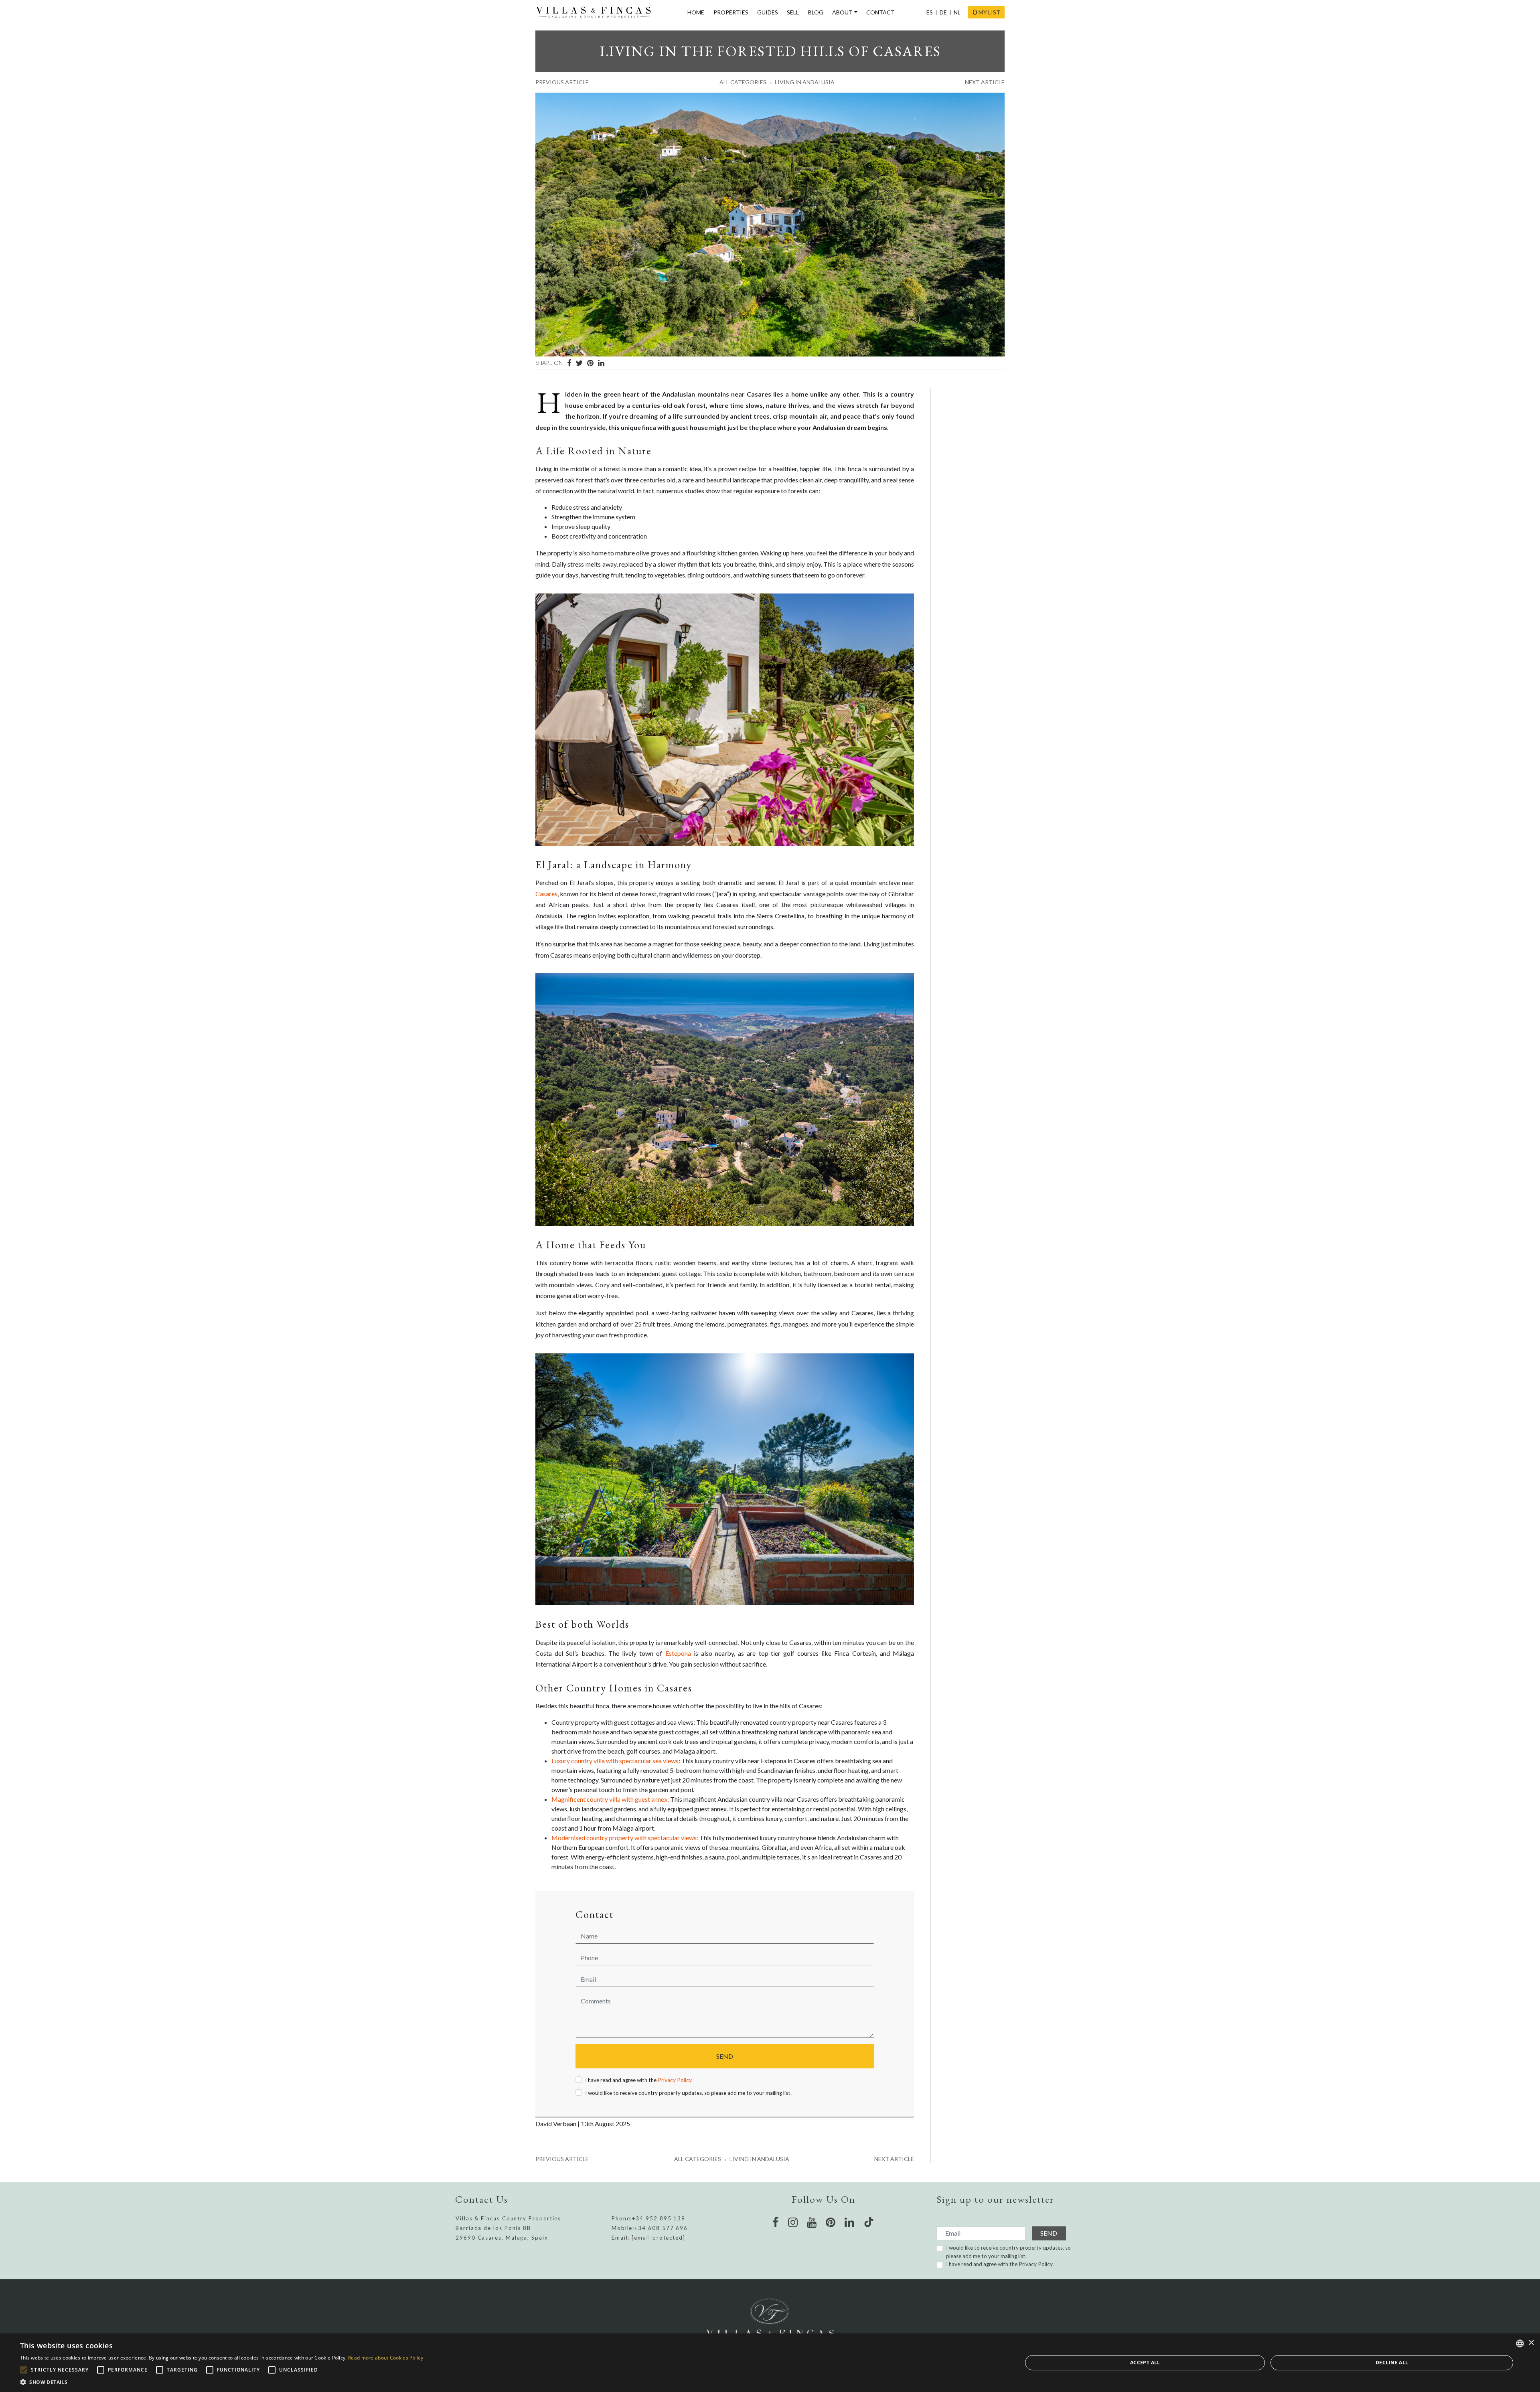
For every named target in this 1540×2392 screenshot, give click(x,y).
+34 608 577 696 (661, 2228)
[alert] (770, 2363)
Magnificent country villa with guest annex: (610, 1799)
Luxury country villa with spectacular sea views (615, 1761)
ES (930, 12)
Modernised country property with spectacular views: (625, 1838)
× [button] (1531, 2343)
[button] (222, 2382)
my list (986, 12)
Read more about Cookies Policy (386, 2358)
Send (725, 2056)
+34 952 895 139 (659, 2218)
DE (943, 12)
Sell (793, 12)
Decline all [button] (1392, 2363)
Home (696, 12)
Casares (546, 894)
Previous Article (562, 82)
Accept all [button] (1145, 2363)
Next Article (985, 82)
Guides (768, 12)
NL (957, 12)
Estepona (678, 1653)
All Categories (743, 82)
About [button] (842, 12)
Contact (880, 12)
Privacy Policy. (675, 2080)
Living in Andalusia (805, 82)
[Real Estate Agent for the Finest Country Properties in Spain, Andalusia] (597, 12)
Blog (816, 12)
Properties (731, 12)
